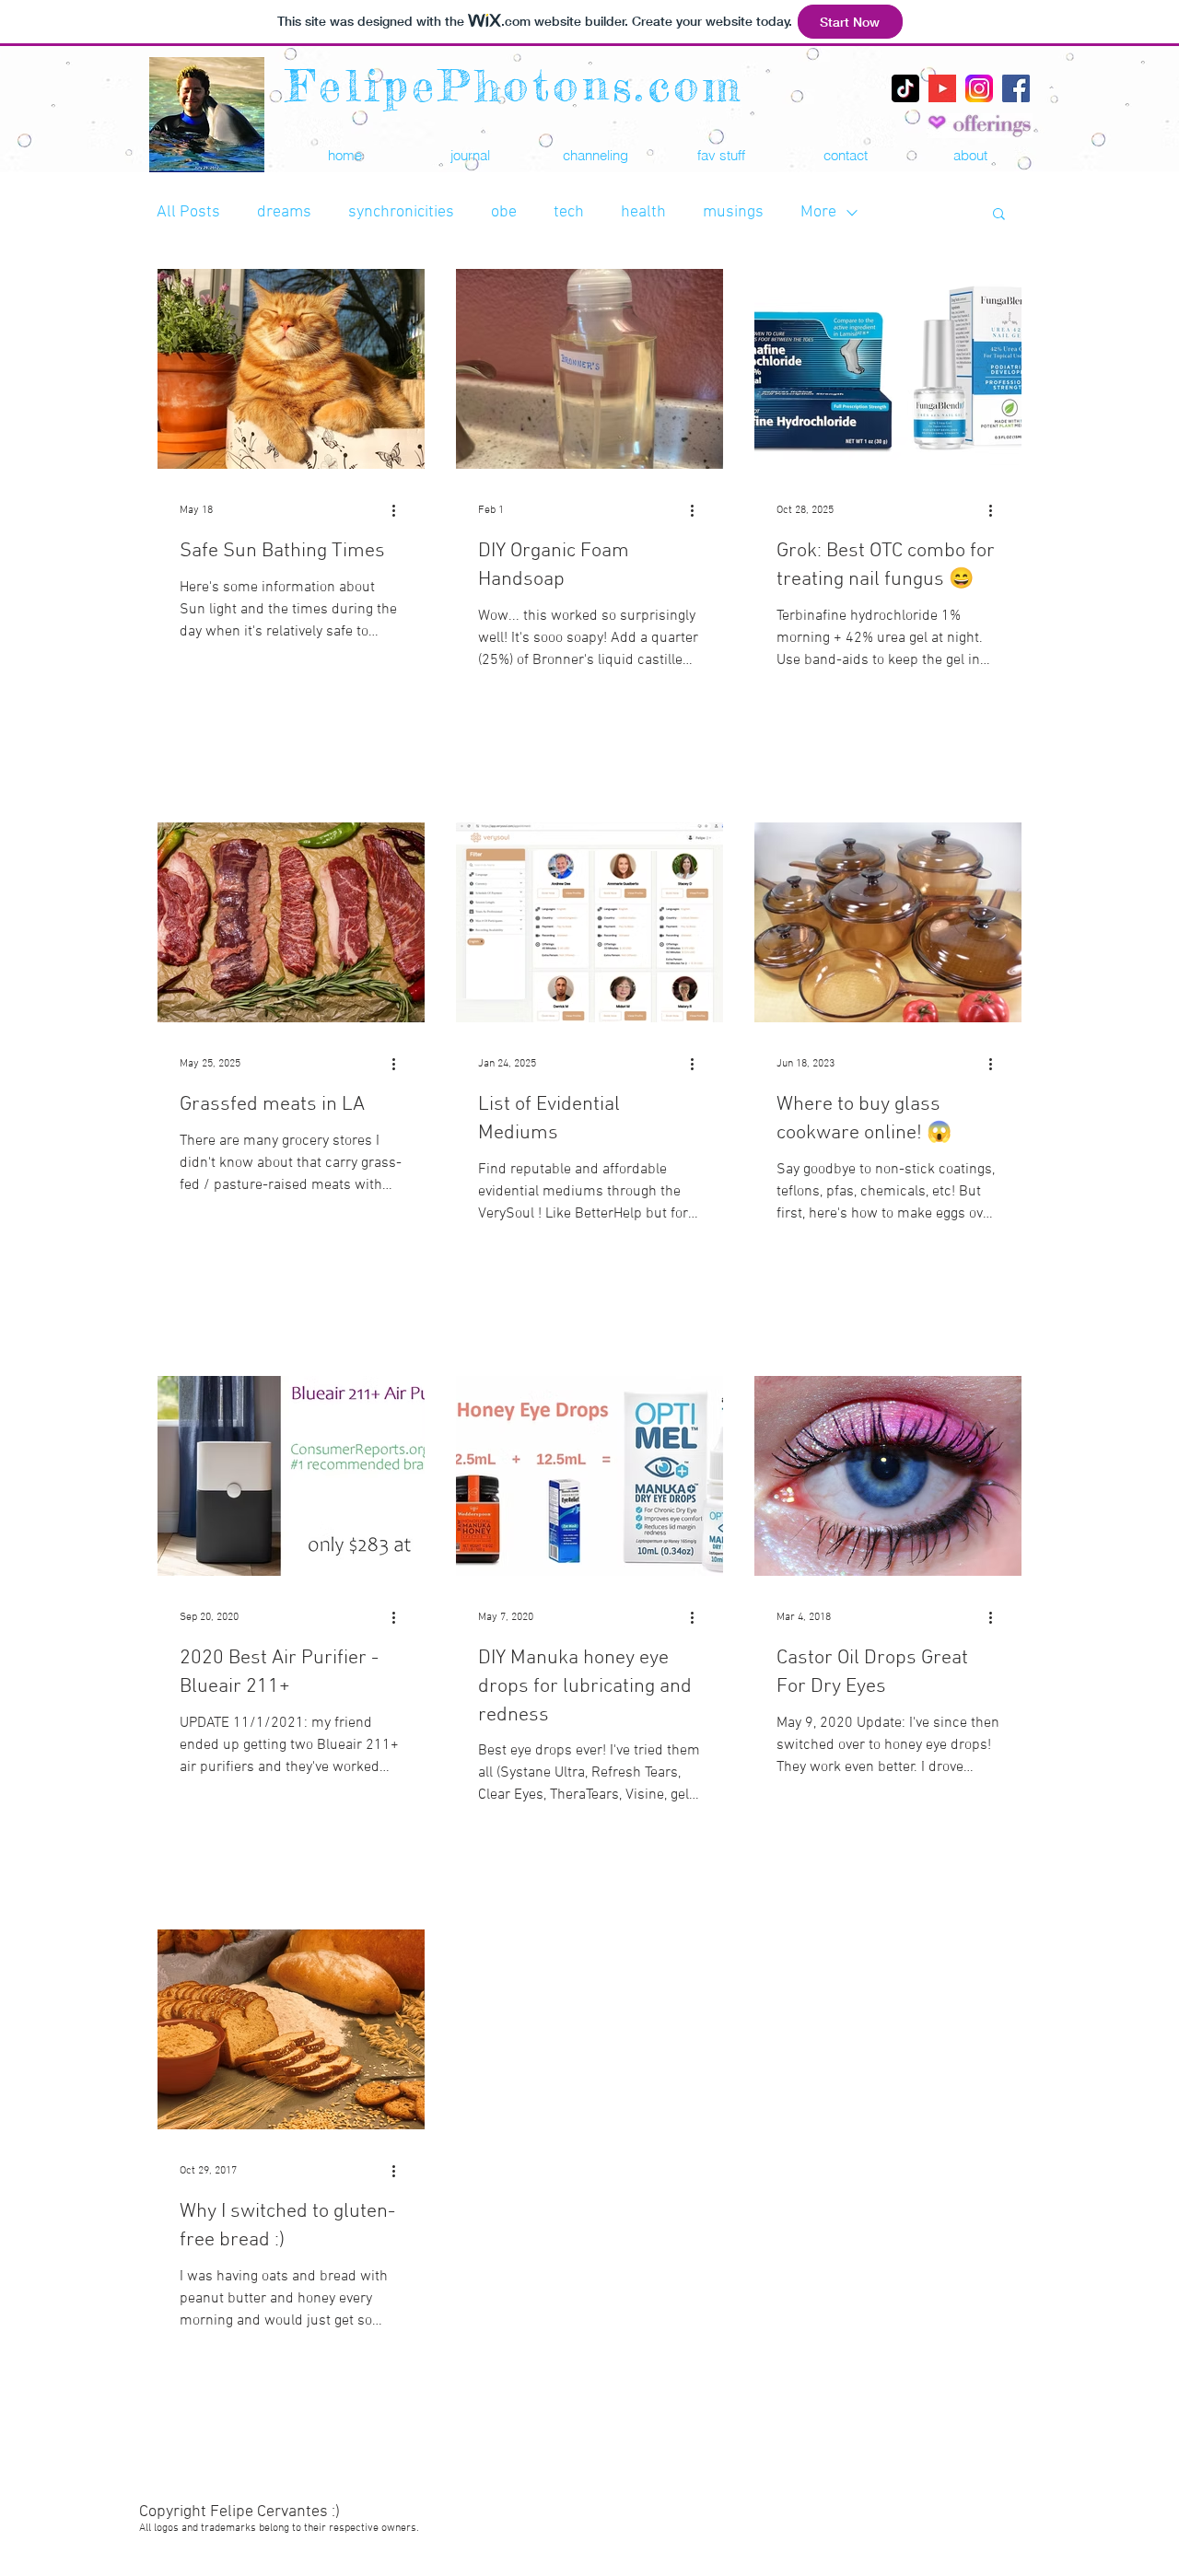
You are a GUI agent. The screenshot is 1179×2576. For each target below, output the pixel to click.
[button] (720, 155)
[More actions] (400, 510)
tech (569, 212)
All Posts (188, 212)
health (643, 212)
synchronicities (401, 212)
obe (504, 212)
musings (733, 212)
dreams (284, 212)
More (818, 212)
